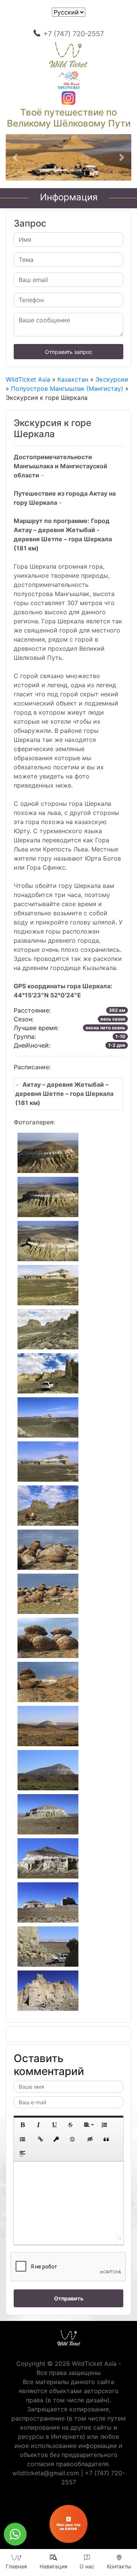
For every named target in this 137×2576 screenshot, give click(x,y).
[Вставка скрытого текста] (90, 2139)
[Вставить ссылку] (40, 2139)
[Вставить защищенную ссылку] (56, 2139)
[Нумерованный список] (104, 2125)
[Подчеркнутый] (54, 2125)
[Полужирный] (22, 2125)
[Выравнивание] (88, 2125)
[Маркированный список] (22, 2139)
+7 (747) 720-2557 (74, 34)
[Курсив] (38, 2125)
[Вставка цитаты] (106, 2139)
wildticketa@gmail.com (46, 2473)
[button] (15, 158)
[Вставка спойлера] (22, 2154)
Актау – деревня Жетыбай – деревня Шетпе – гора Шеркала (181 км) (64, 1094)
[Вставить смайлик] (72, 2139)
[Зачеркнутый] (70, 2125)
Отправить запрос (69, 352)
